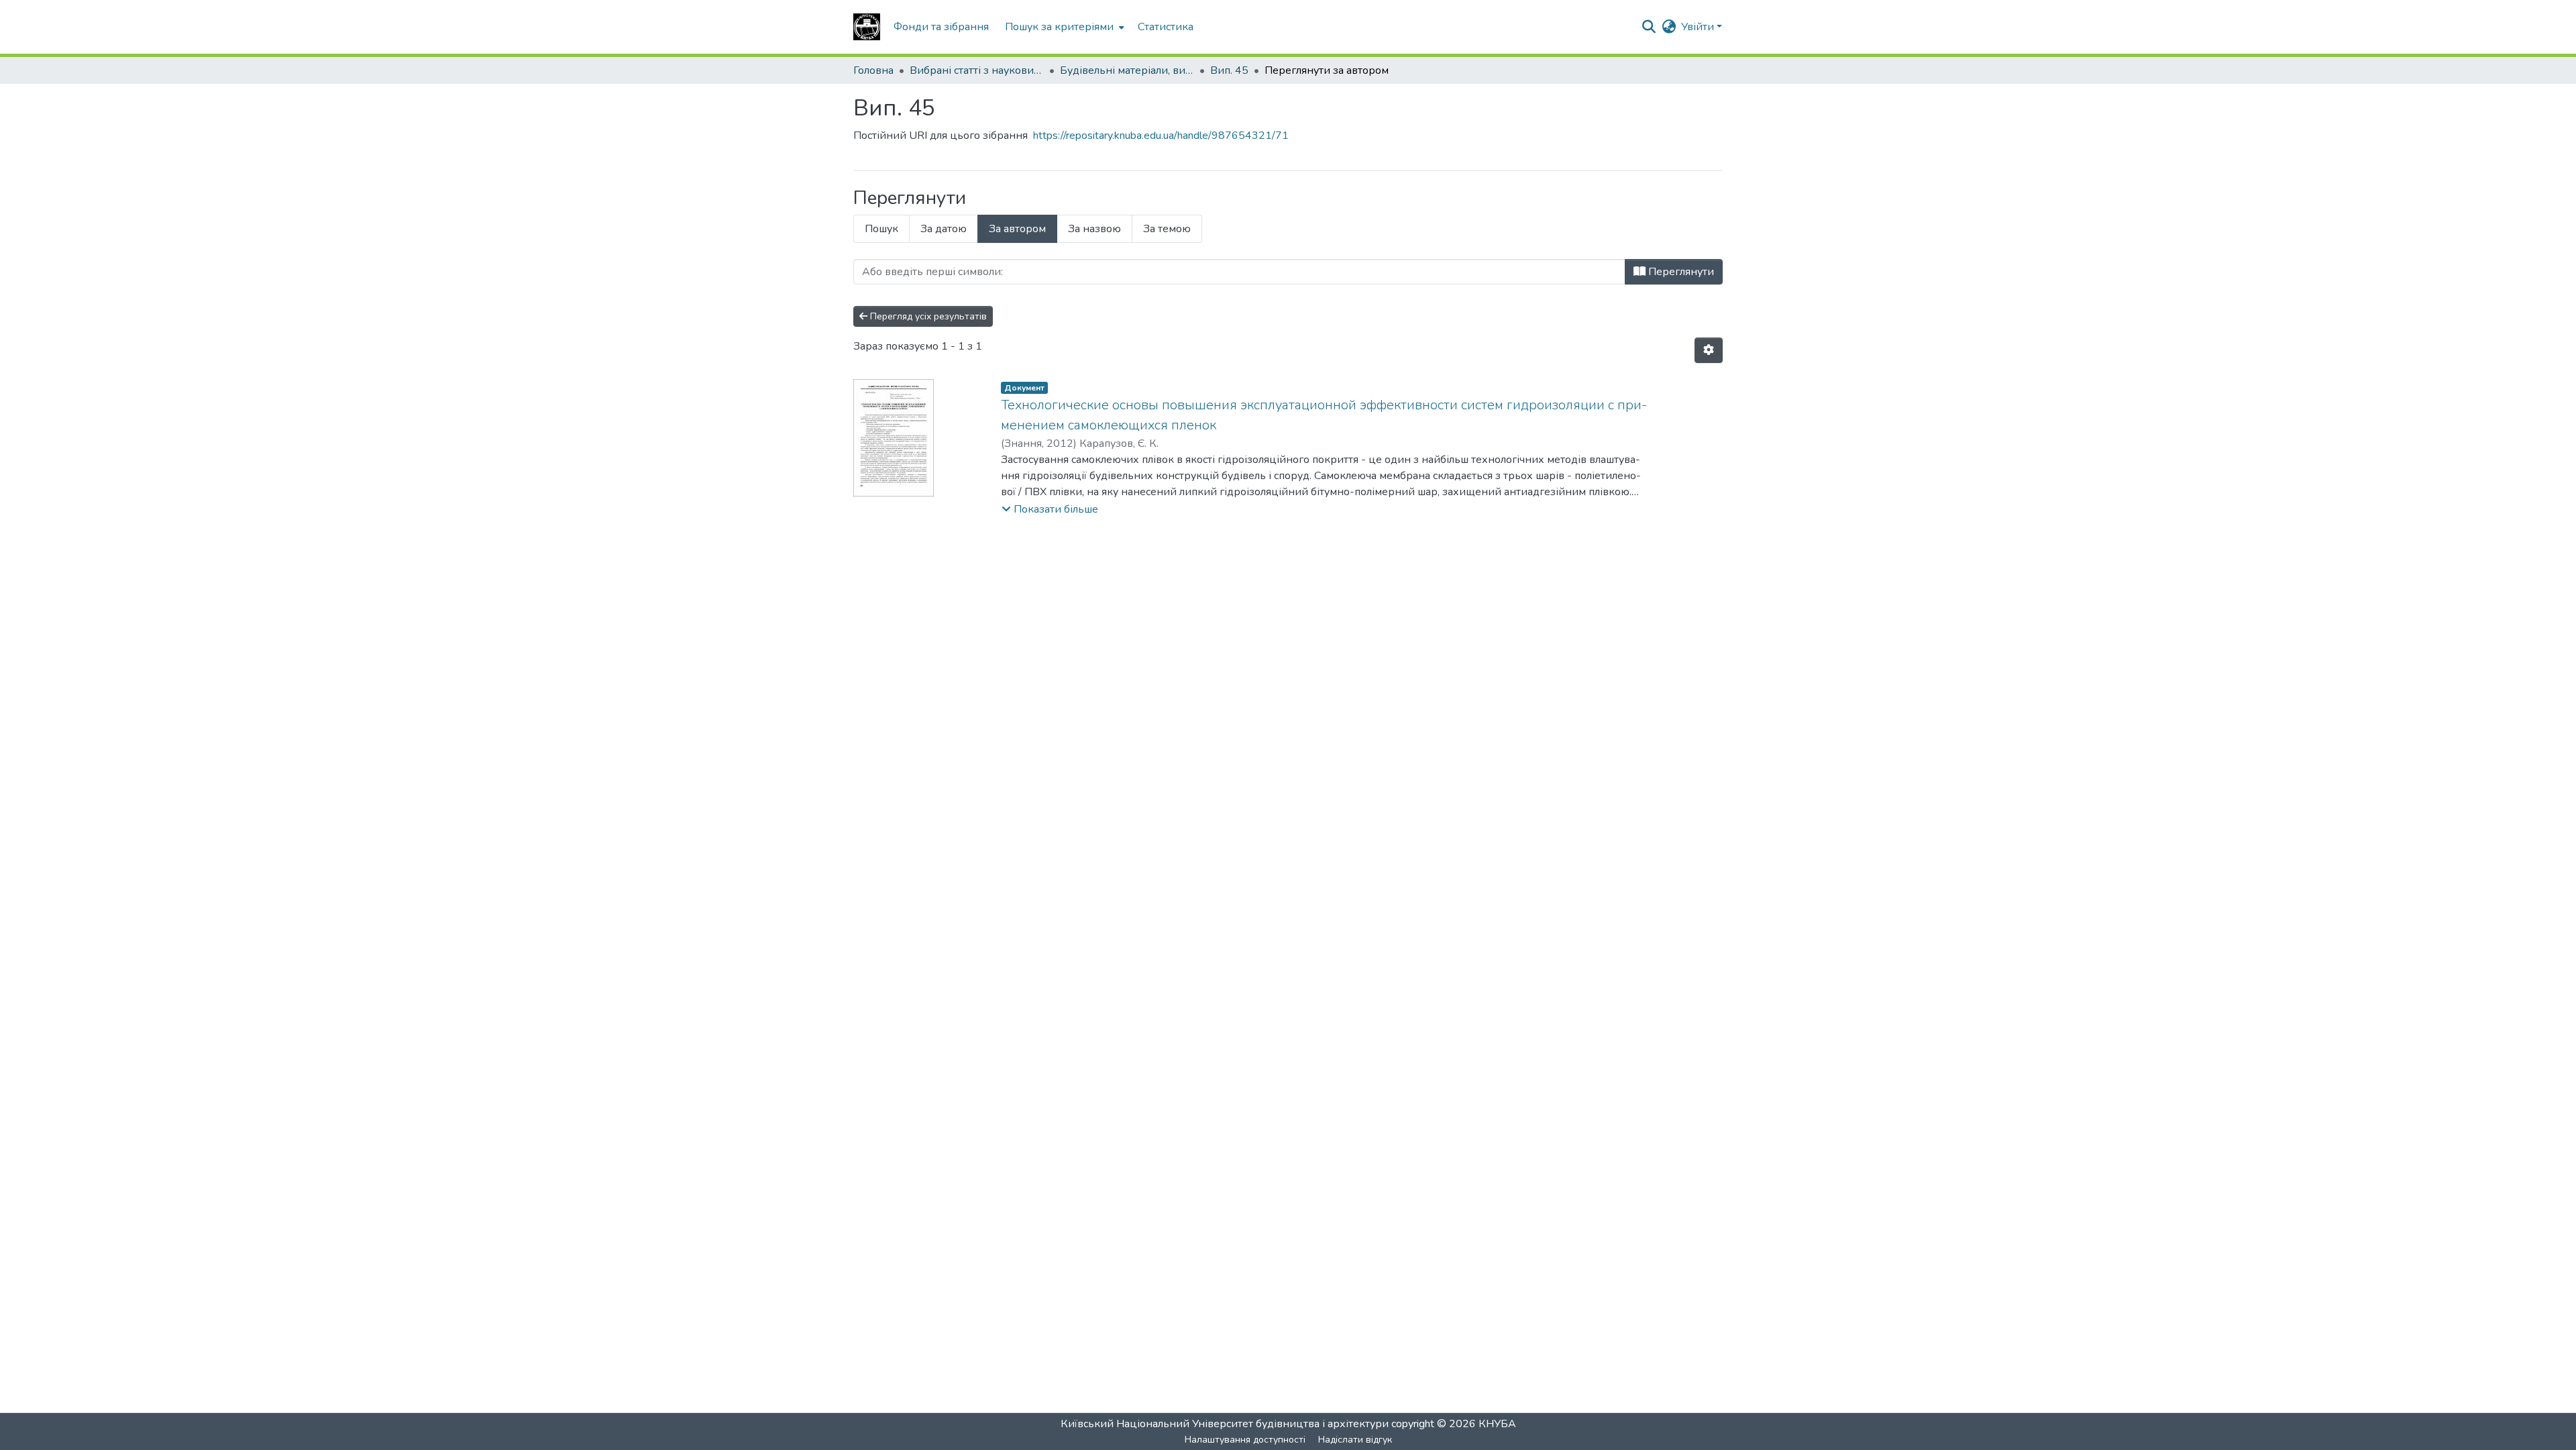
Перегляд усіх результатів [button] (927, 316)
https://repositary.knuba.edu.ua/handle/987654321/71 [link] (1161, 136)
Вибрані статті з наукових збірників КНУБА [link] (977, 70)
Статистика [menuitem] (1166, 27)
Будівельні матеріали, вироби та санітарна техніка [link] (1127, 70)
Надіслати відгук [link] (1355, 1440)
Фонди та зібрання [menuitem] (941, 27)
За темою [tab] (1167, 229)
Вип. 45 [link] (1229, 70)
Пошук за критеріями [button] (1059, 27)
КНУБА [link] (1497, 1424)
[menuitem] (1063, 27)
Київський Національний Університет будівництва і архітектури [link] (1225, 1424)
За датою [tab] (944, 229)
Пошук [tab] (881, 229)
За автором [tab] (1017, 229)
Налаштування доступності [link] (1245, 1440)
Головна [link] (873, 70)
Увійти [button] (1699, 27)
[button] (867, 27)
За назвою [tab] (1094, 229)
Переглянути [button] (1680, 272)
